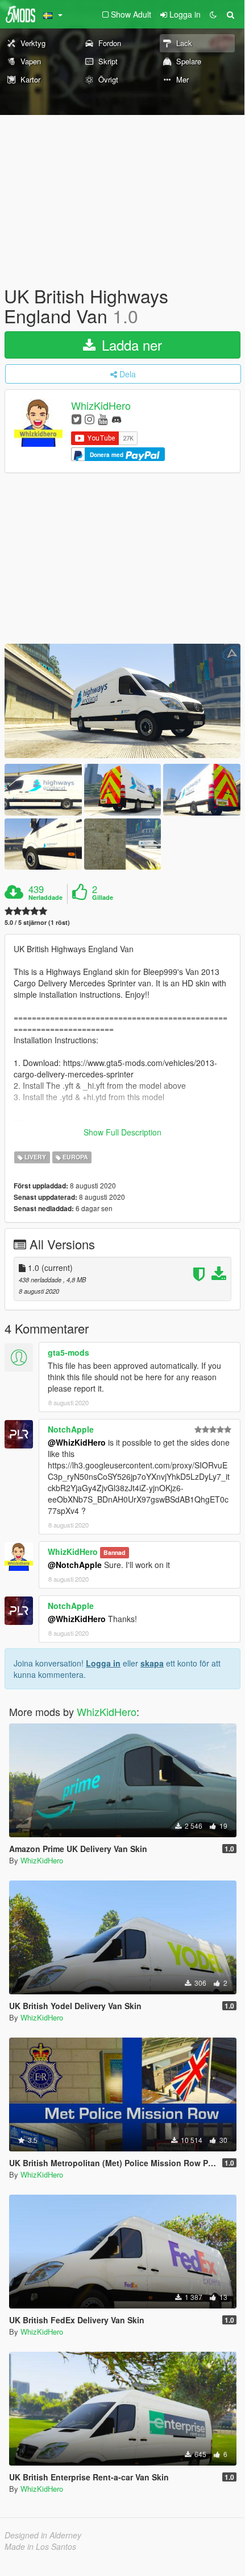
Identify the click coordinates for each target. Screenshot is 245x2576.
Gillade (103, 898)
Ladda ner (130, 345)
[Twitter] (76, 419)
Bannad (114, 1552)
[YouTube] (103, 419)
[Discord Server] (117, 419)
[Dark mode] (213, 14)
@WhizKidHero (77, 1442)
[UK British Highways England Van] (122, 701)
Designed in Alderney (43, 2535)
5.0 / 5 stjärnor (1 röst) (37, 922)
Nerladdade (45, 898)
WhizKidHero (101, 406)
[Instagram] (90, 419)
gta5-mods (68, 1352)
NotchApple (71, 1429)
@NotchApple (75, 1565)
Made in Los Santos (40, 2546)
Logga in (103, 1663)
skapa (152, 1663)
